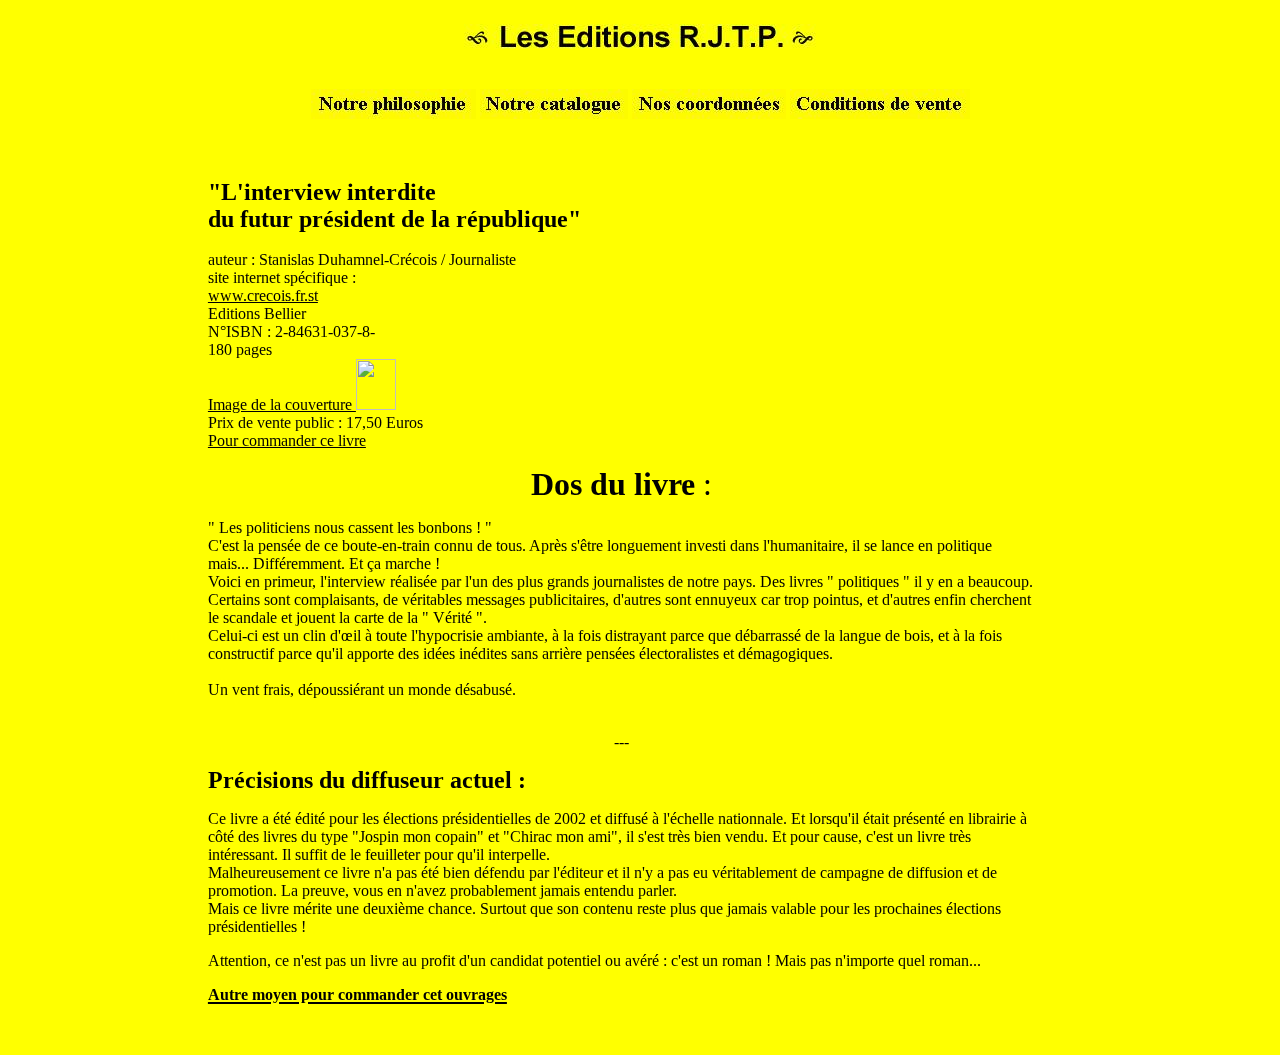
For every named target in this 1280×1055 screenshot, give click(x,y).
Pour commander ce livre (287, 440)
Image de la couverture (282, 404)
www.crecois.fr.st (263, 295)
